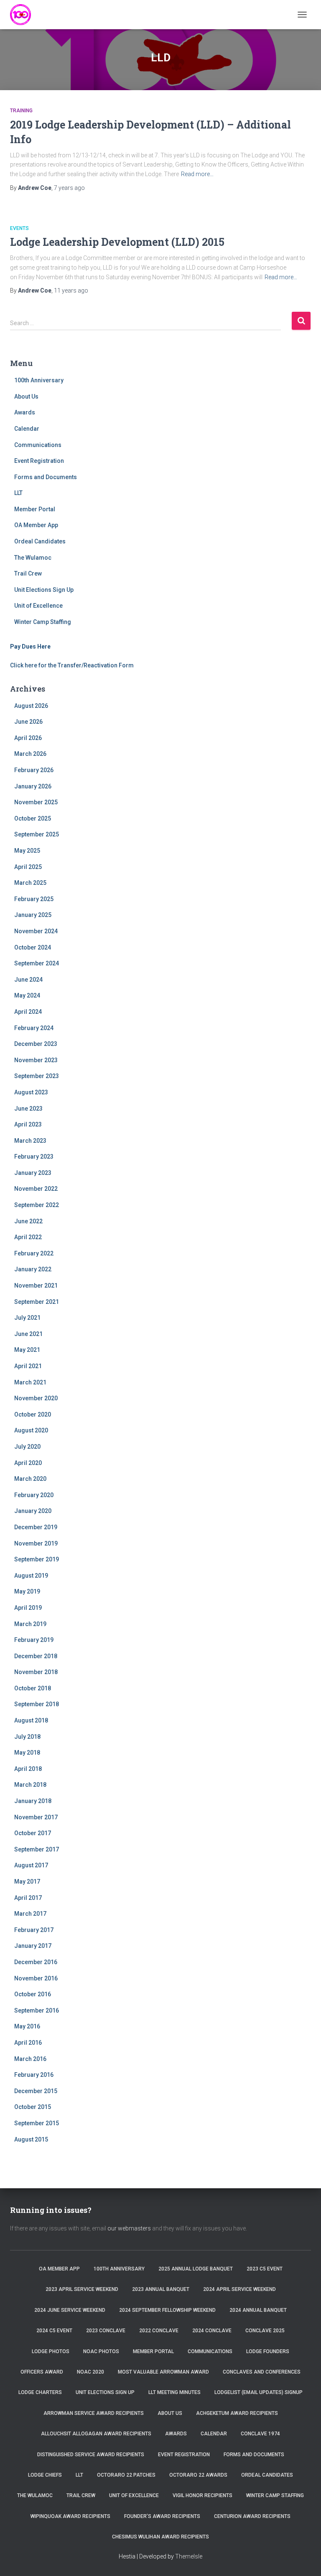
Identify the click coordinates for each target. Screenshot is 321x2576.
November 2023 (36, 1060)
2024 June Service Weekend (70, 2310)
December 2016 (36, 1962)
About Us (26, 397)
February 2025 (34, 899)
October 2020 (33, 1414)
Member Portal (35, 509)
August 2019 (31, 1576)
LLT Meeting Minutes (175, 2392)
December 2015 (36, 2091)
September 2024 (37, 963)
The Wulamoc (33, 558)
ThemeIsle (189, 2556)
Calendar (27, 429)
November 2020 (36, 1398)
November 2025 (36, 802)
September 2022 (37, 1205)
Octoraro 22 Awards (198, 2475)
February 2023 (34, 1157)
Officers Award (42, 2372)
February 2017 (34, 1930)
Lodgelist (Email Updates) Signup (259, 2392)
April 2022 (28, 1237)
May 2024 (27, 995)
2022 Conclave (159, 2331)
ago (69, 188)
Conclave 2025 (265, 2331)
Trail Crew (28, 573)
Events (19, 228)
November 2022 (36, 1189)
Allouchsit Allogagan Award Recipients (96, 2434)
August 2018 (31, 1720)
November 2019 (36, 1543)
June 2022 (28, 1221)
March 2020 (30, 1479)
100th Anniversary (39, 380)
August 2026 (31, 706)
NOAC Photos (101, 2351)
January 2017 (33, 1946)
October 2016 (33, 1994)
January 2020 (33, 1511)
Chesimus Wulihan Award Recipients (160, 2537)
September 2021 (37, 1302)
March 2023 (30, 1141)
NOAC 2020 (90, 2372)
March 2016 (30, 2059)
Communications (38, 445)
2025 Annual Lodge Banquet (196, 2269)
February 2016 (34, 2075)
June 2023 (28, 1109)
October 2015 (33, 2107)
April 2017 (28, 1898)
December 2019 (36, 1527)
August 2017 (31, 1865)
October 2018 (33, 1688)
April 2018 (28, 1769)
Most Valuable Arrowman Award (163, 2372)
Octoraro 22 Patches (126, 2475)
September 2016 (37, 2010)
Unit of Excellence (38, 606)
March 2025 (30, 883)
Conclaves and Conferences (262, 2372)
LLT (18, 493)
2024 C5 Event (54, 2331)
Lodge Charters (40, 2392)
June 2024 (28, 980)
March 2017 (30, 1914)
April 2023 (28, 1124)
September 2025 (37, 834)
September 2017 (37, 1849)
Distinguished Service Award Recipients (91, 2455)
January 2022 (33, 1269)
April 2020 (28, 1463)
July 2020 (27, 1447)
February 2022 (34, 1253)
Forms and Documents (46, 477)
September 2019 (37, 1559)
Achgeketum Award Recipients (237, 2413)
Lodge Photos (51, 2351)
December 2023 (36, 1044)
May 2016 (27, 2026)
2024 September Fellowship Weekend (167, 2310)
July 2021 (27, 1318)
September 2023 (37, 1076)
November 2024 (36, 931)
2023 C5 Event (265, 2269)
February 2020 (34, 1495)
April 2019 (28, 1608)
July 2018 (27, 1737)
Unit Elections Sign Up (44, 590)
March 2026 (30, 754)
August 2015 (31, 2139)
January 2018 (33, 1801)
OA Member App (36, 525)
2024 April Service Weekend (239, 2289)
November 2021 (36, 1285)
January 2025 (33, 915)
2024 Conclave (212, 2331)
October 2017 (33, 1833)
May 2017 (27, 1881)
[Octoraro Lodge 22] (24, 15)
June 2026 (28, 722)
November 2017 (36, 1817)
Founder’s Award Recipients (162, 2516)
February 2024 (34, 1028)
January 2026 (33, 786)
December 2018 (36, 1656)
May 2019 (27, 1591)
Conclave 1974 (260, 2434)
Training (21, 111)
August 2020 (31, 1430)
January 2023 (33, 1173)
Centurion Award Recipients (252, 2516)
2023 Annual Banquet (161, 2289)
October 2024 (33, 947)
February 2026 (34, 770)
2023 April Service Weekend (82, 2289)
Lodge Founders (268, 2351)
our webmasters (129, 2228)
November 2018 (36, 1672)
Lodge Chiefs (45, 2475)
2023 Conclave (106, 2331)
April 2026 (28, 738)
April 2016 (28, 2043)
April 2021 (28, 1366)
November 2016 (36, 1978)
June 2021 (28, 1334)
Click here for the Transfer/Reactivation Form (72, 665)
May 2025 (27, 851)
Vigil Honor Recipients (203, 2495)
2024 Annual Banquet (258, 2310)
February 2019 (34, 1640)
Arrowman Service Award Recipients (94, 2413)
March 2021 (30, 1382)
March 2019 (30, 1624)
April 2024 (28, 1012)
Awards (25, 412)
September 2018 (37, 1704)
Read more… (197, 174)
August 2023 (31, 1092)
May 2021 (27, 1350)
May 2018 (27, 1753)
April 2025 (28, 867)
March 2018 (30, 1785)
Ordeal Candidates (40, 541)
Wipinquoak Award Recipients (70, 2516)
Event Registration (39, 461)
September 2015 (37, 2123)
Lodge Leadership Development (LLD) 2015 (117, 242)
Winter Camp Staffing (43, 622)
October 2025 (33, 818)
